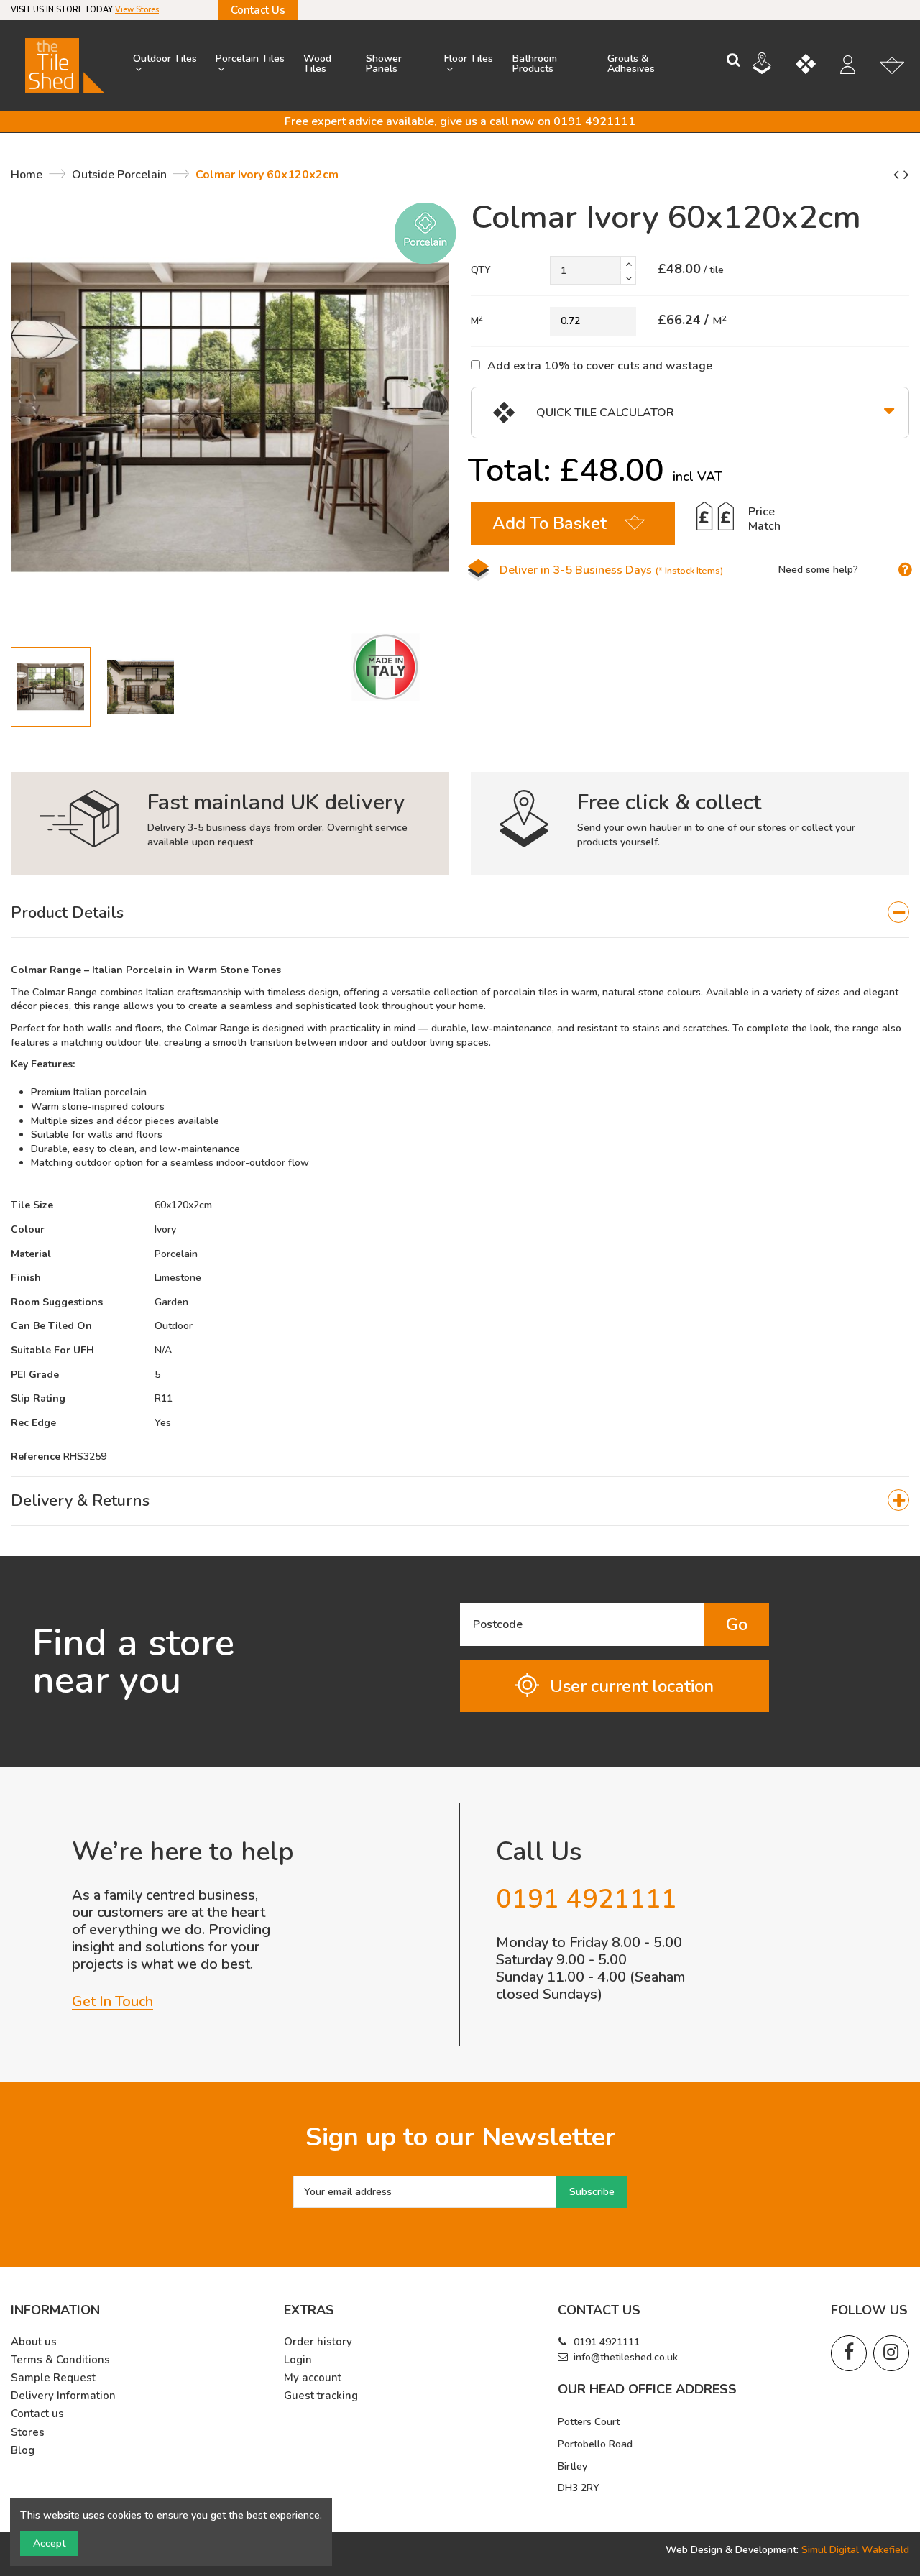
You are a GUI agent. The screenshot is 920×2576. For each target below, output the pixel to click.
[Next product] (906, 175)
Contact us (37, 2414)
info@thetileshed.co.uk (626, 2357)
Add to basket (549, 523)
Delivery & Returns (80, 1501)
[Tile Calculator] (816, 66)
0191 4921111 (607, 2342)
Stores (28, 2433)
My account (313, 2378)
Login (298, 2360)
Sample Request (53, 2378)
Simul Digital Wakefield (855, 2550)
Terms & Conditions (60, 2360)
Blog (23, 2451)
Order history (318, 2342)
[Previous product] (898, 175)
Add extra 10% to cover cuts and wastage (600, 365)
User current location (632, 1686)
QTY (481, 270)
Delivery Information (63, 2396)
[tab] (460, 914)
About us (34, 2342)
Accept (49, 2543)
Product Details (67, 913)
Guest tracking (321, 2396)
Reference (36, 1457)
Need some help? (818, 570)
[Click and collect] (773, 65)
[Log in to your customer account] (855, 67)
